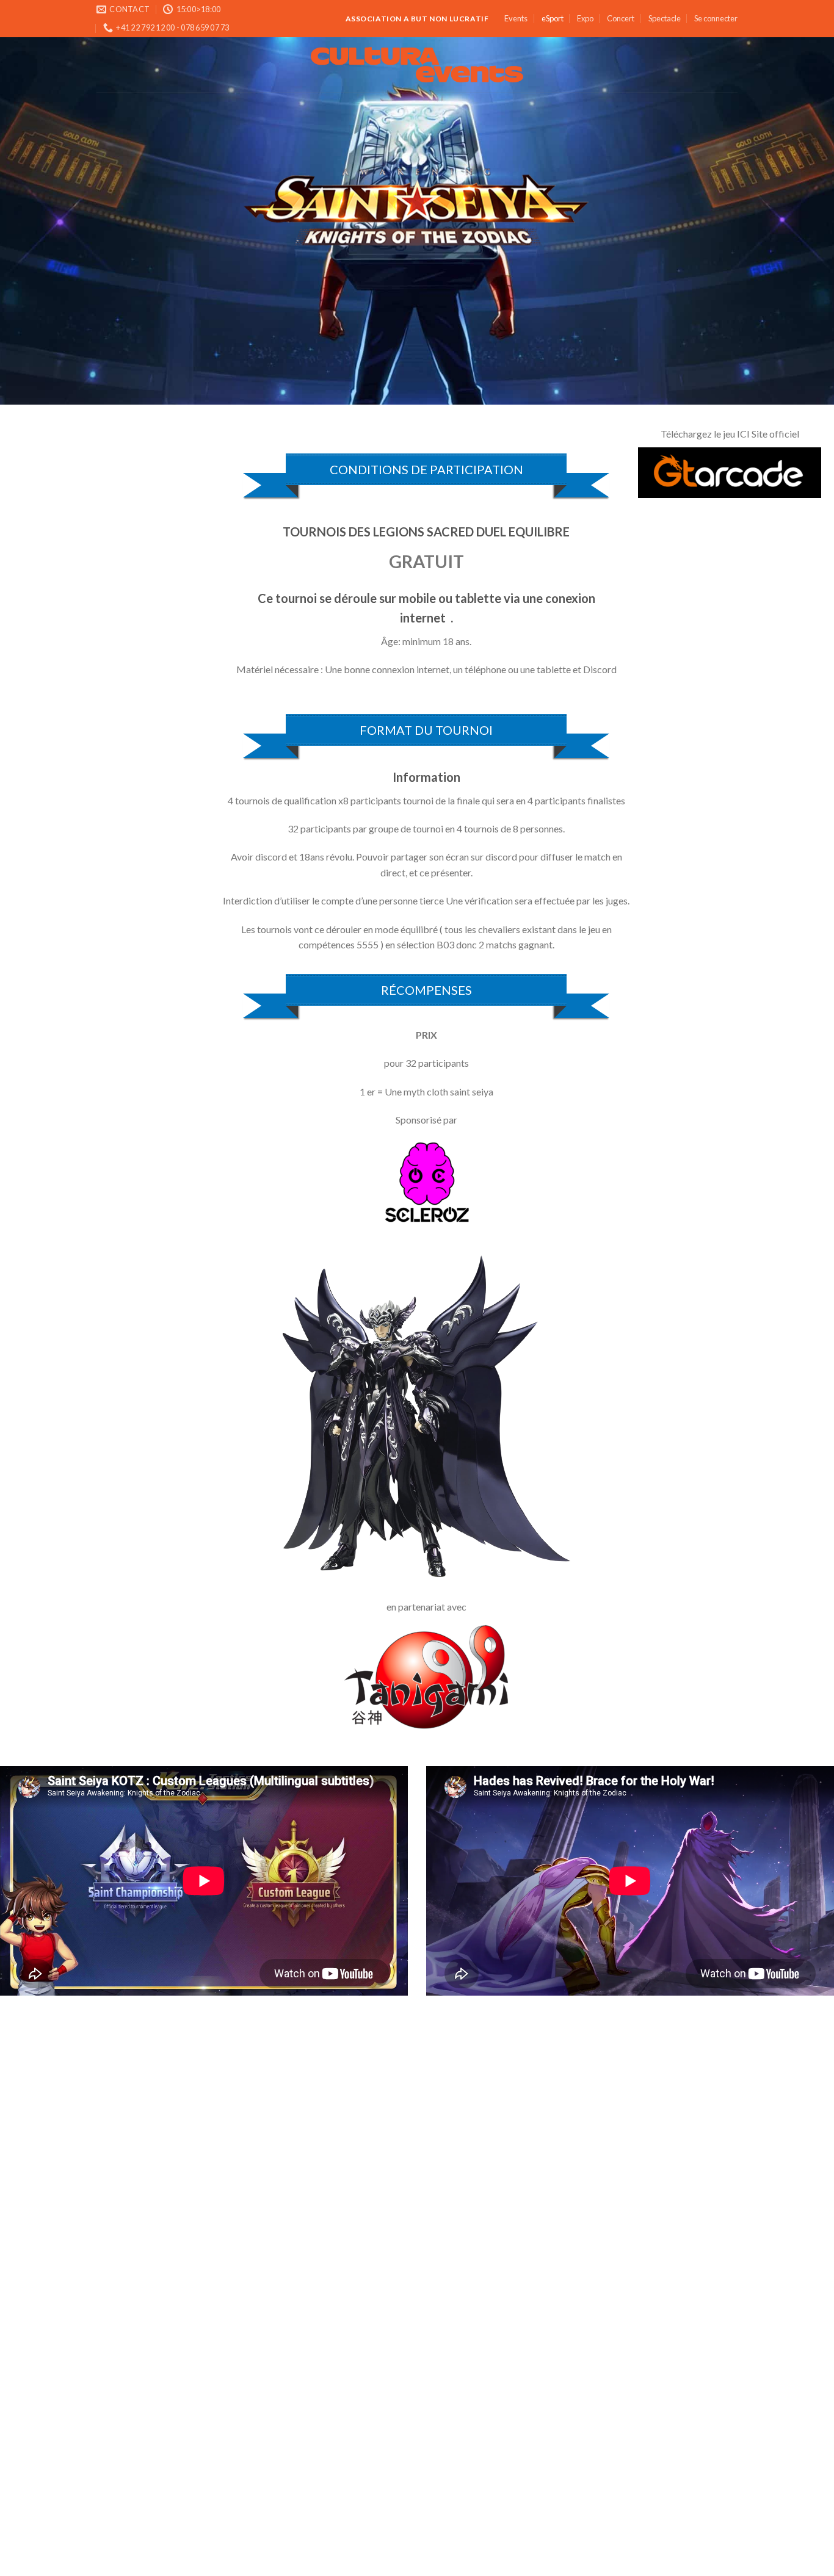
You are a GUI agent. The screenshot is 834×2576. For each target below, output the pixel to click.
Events (516, 18)
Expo (585, 18)
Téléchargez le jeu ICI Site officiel (730, 434)
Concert (621, 18)
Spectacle (665, 18)
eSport (553, 18)
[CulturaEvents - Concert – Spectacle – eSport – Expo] (417, 65)
